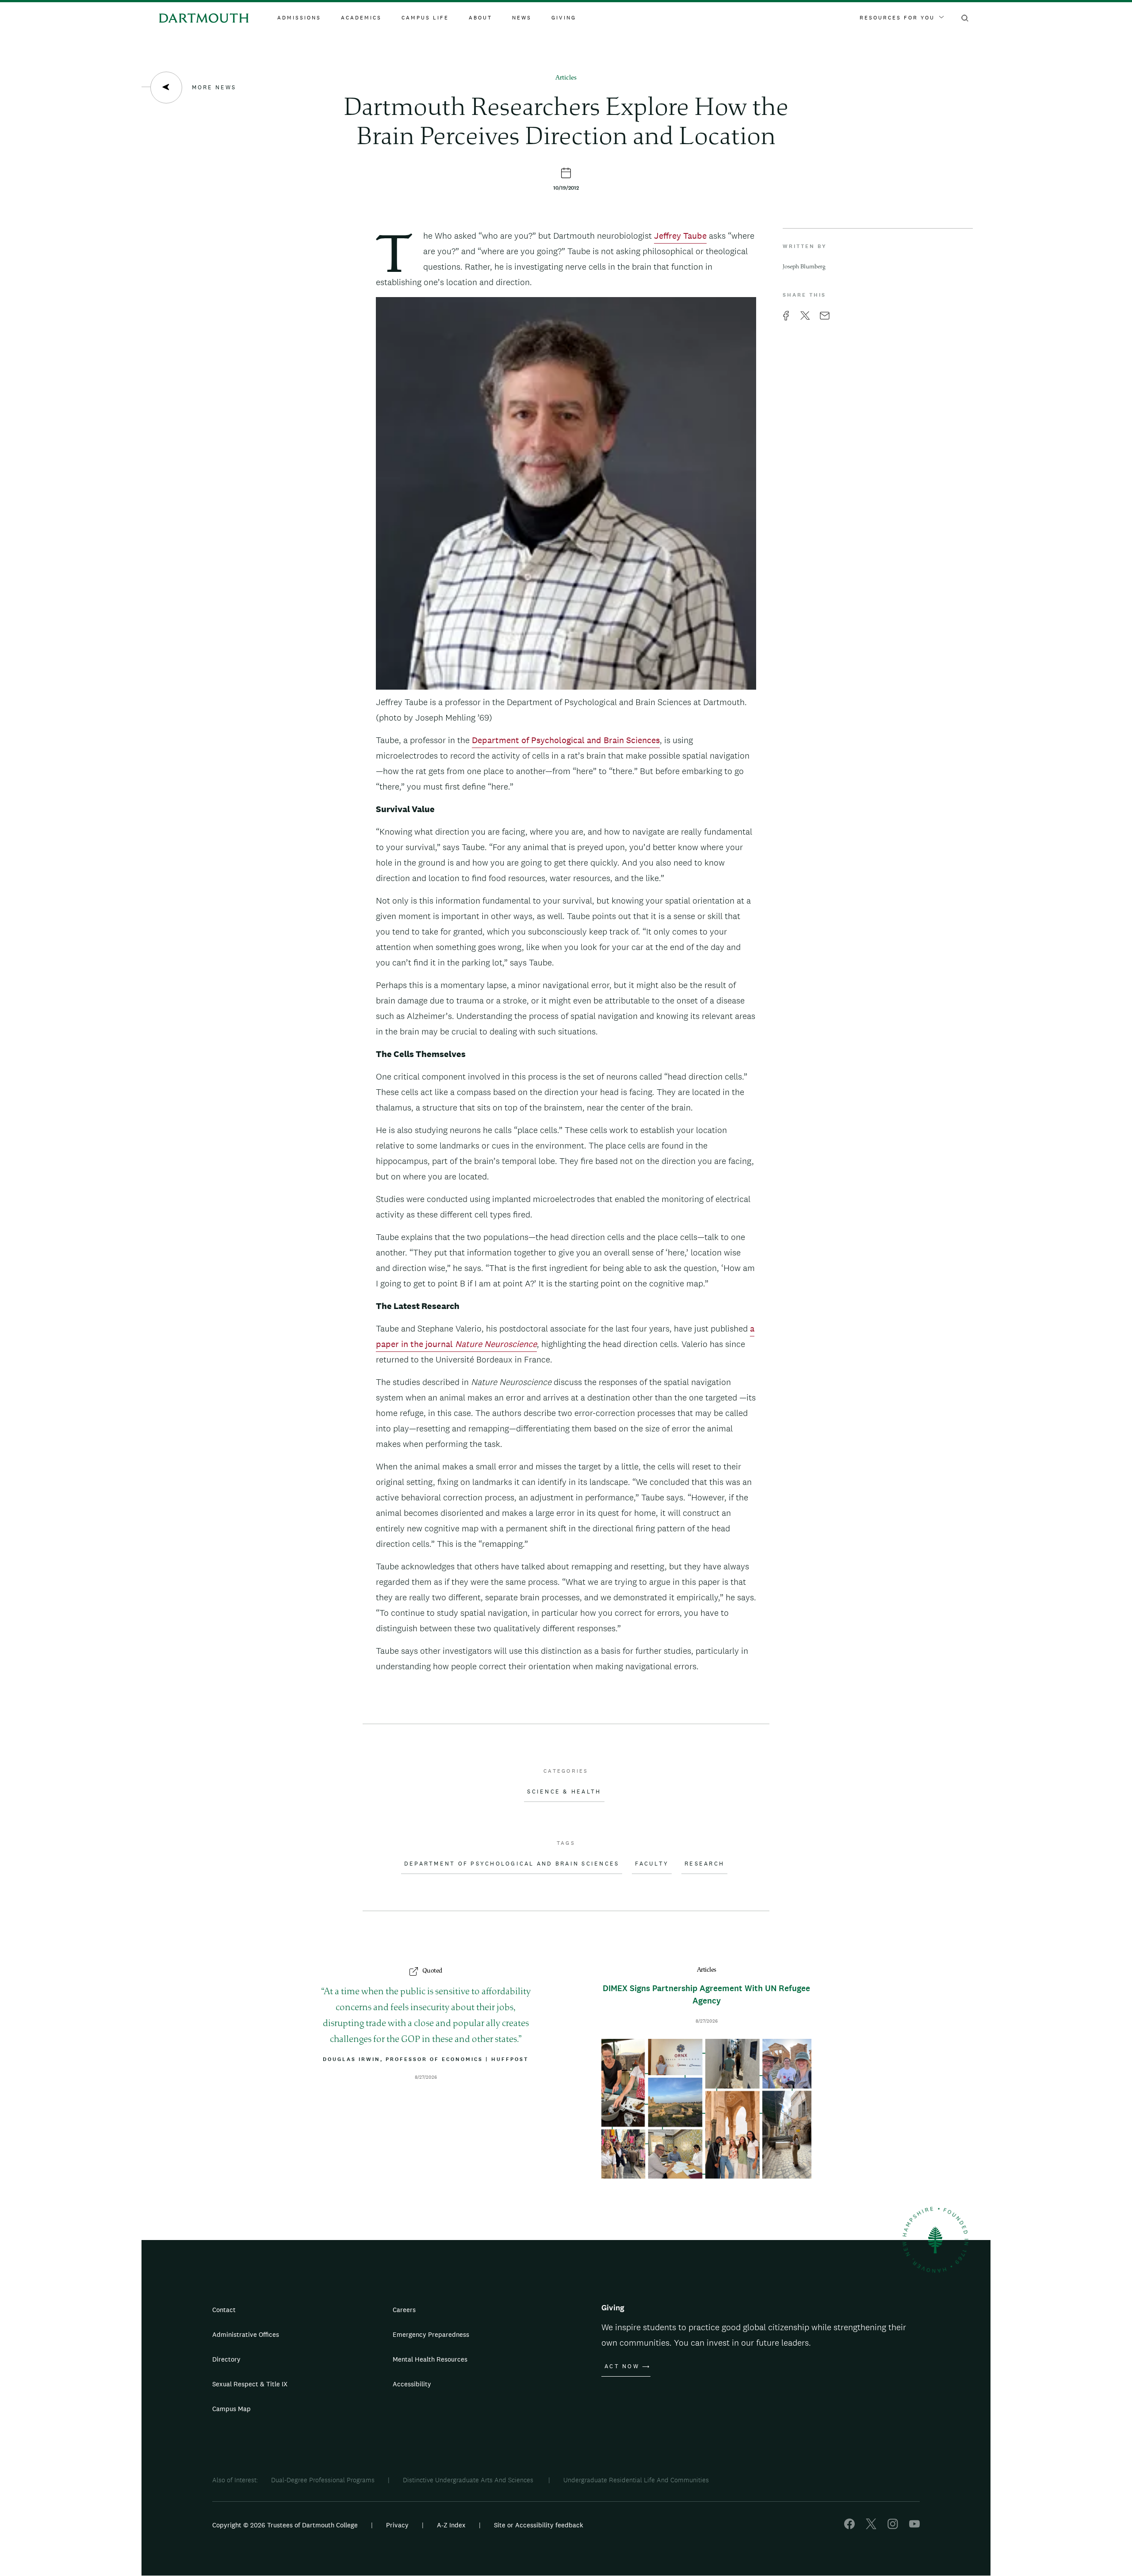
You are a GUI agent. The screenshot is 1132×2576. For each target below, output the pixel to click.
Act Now (622, 2366)
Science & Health (564, 1792)
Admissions (299, 18)
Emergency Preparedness (431, 2334)
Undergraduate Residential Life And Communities (636, 2480)
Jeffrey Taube (680, 236)
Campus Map (231, 2409)
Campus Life (425, 18)
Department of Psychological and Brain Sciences (566, 740)
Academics (361, 18)
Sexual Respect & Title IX (250, 2384)
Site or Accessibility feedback (539, 2525)
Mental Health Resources (430, 2359)
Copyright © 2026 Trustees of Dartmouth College (285, 2525)
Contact (224, 2310)
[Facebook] (849, 2527)
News (522, 18)
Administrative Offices (246, 2334)
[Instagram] (893, 2527)
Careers (404, 2310)
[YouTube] (914, 2527)
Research (704, 1864)
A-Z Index (451, 2525)
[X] (871, 2527)
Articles (566, 78)
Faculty (652, 1864)
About (480, 18)
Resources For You (897, 18)
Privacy (397, 2525)
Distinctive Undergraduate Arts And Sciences (469, 2480)
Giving (564, 18)
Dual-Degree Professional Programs (323, 2480)
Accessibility (412, 2384)
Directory (226, 2359)
